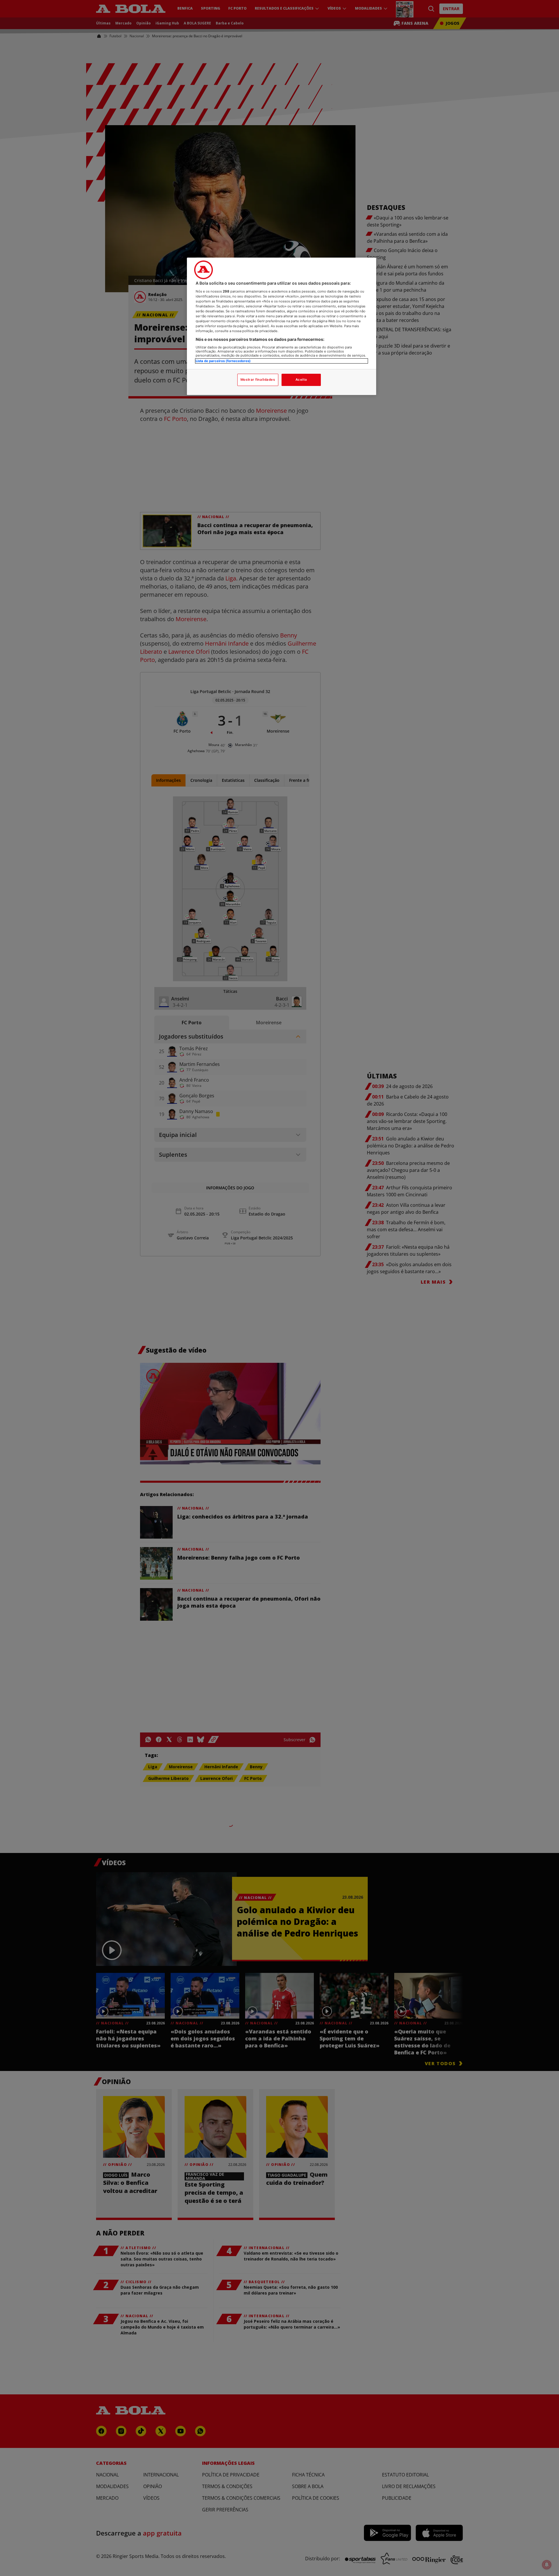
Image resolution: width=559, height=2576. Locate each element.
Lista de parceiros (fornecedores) (223, 361)
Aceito (301, 380)
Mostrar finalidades (258, 380)
